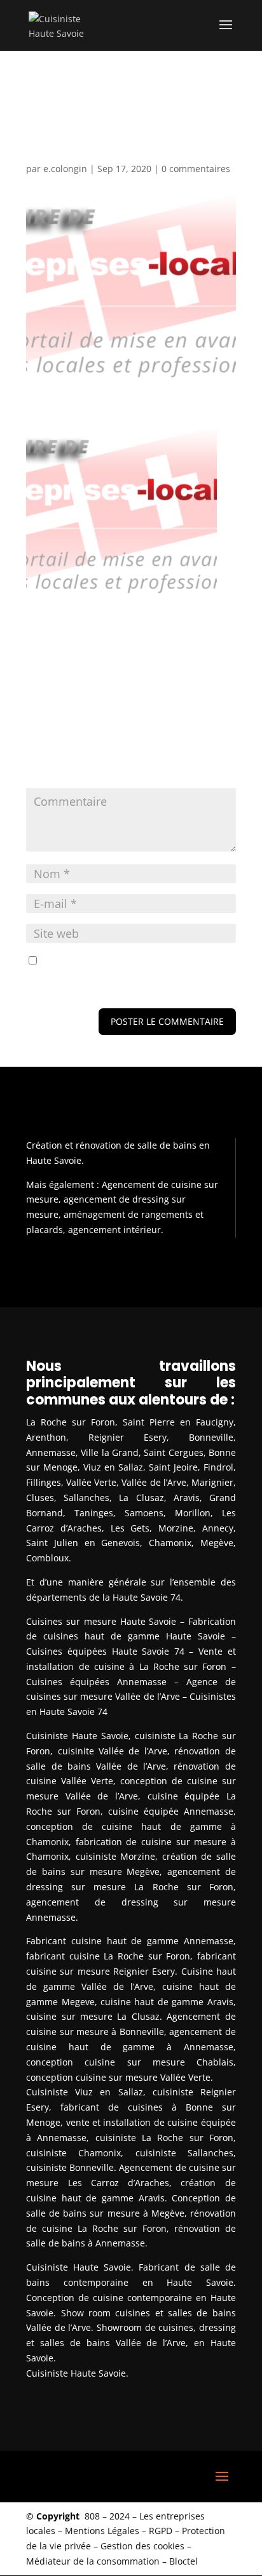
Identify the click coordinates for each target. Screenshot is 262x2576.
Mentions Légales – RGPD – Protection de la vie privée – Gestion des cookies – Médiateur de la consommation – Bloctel (126, 2546)
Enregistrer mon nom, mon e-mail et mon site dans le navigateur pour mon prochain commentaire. (122, 976)
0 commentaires (196, 169)
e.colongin (65, 169)
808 (92, 2516)
